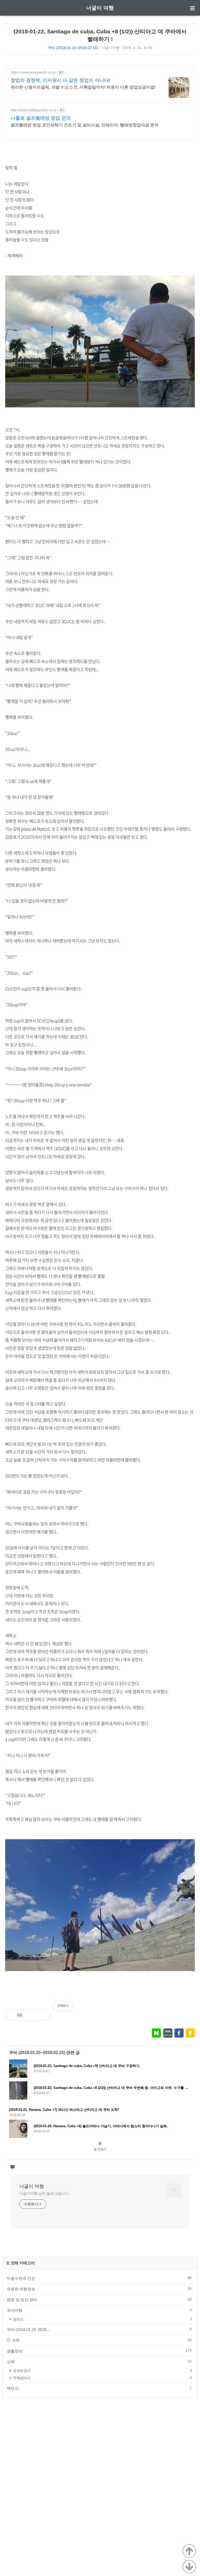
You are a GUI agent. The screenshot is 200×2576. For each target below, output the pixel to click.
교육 (99, 2362)
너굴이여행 (110, 48)
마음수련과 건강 (99, 2278)
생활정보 (99, 2351)
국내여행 (99, 2310)
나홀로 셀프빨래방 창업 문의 (41, 118)
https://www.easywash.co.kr (33, 72)
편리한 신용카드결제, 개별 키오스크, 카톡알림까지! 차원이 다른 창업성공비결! (83, 87)
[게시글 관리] (43, 2015)
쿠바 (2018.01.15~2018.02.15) (73, 48)
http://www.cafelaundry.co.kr (34, 110)
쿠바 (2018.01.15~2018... (99, 2329)
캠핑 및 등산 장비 (99, 2299)
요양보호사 (102, 2370)
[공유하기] (32, 2015)
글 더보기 (100, 2149)
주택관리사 (102, 2378)
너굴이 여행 (100, 8)
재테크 (99, 2388)
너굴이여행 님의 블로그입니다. (44, 2193)
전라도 (102, 2319)
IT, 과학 (99, 2340)
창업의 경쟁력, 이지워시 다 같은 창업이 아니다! (60, 80)
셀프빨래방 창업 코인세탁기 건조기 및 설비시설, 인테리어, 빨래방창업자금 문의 (85, 125)
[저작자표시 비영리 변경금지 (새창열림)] (188, 2009)
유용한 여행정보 (99, 2289)
